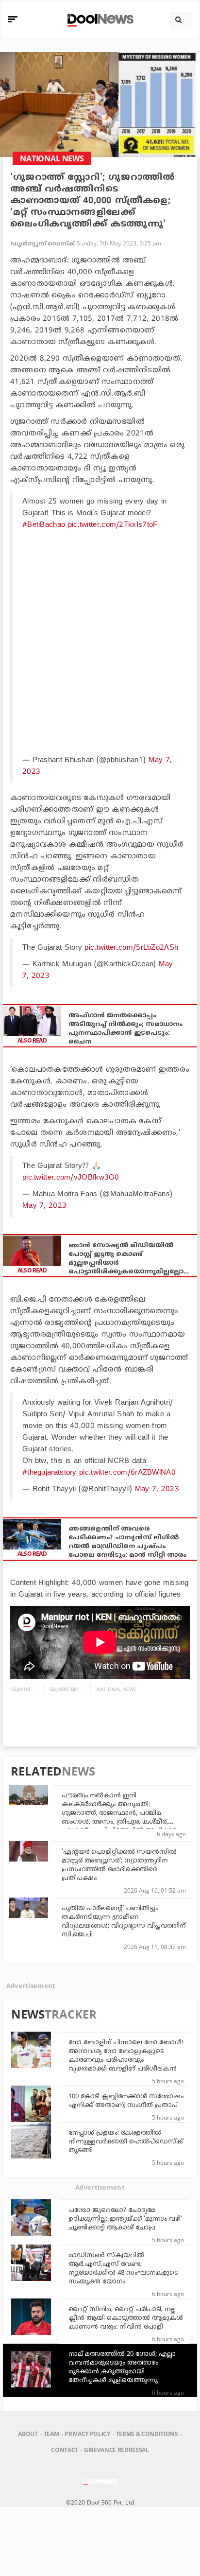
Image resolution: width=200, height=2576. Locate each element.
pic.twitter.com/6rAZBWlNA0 (127, 1473)
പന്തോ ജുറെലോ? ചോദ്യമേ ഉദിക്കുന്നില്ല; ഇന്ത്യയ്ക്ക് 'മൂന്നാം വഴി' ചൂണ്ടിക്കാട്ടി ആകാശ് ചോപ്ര (125, 2219)
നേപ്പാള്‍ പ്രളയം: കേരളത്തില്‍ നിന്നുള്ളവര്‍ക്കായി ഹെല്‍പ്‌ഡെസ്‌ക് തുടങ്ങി (126, 2142)
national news (116, 1689)
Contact (65, 2450)
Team (51, 2434)
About (28, 2434)
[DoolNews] (99, 19)
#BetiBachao (44, 525)
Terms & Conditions (147, 2434)
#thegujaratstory (50, 1473)
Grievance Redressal (117, 2450)
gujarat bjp (64, 1689)
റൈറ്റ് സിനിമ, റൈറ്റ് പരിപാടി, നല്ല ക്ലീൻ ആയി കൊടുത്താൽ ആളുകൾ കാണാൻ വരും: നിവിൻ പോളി (126, 2318)
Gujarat (21, 1689)
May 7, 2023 (44, 1206)
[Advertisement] (100, 641)
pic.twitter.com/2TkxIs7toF (113, 525)
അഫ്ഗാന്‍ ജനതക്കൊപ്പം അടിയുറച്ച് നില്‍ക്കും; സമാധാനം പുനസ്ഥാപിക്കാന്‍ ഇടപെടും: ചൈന (125, 1029)
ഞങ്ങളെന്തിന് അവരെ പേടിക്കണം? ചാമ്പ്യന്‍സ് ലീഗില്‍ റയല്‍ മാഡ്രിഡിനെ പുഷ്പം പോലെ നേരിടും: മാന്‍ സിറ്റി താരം (127, 1542)
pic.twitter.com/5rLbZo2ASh (131, 948)
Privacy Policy (87, 2434)
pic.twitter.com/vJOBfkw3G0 (71, 1178)
